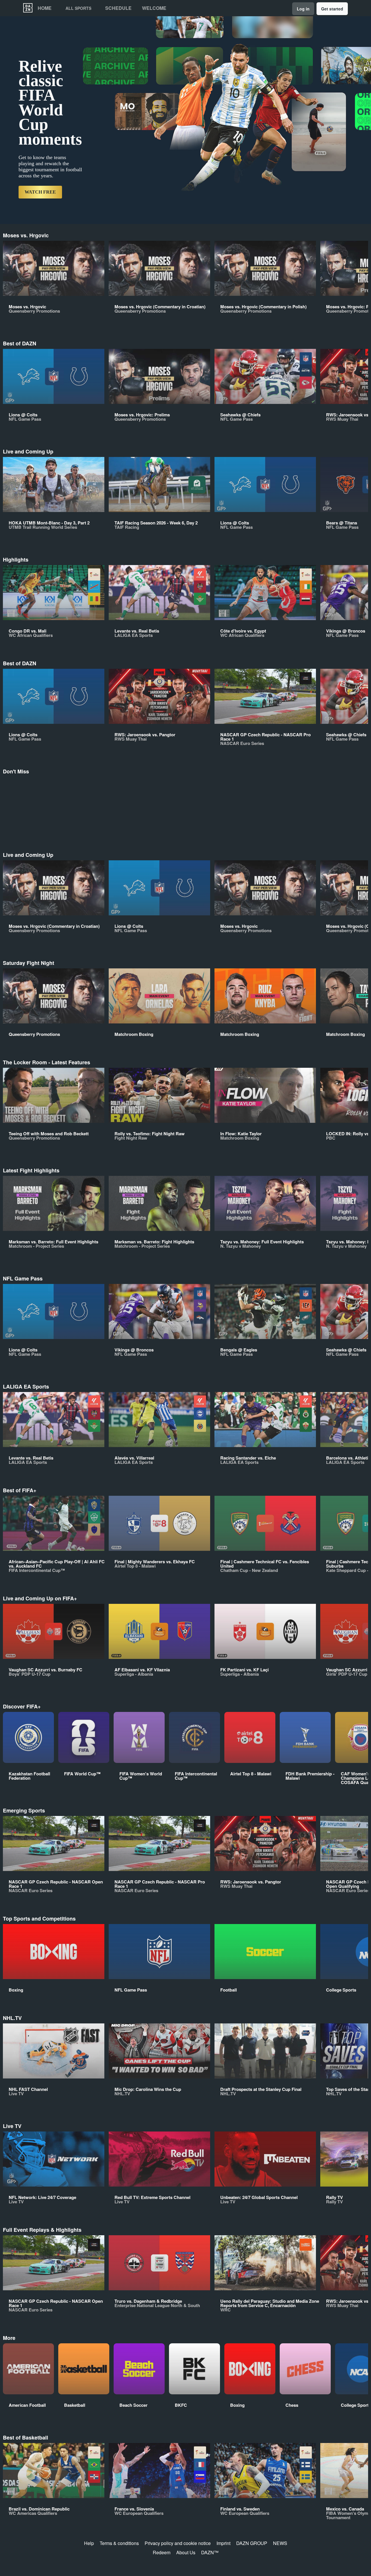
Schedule (118, 8)
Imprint (223, 2543)
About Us (186, 2552)
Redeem (162, 2552)
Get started (332, 9)
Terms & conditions (119, 2543)
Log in (303, 9)
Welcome (154, 8)
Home (45, 8)
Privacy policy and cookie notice (178, 2543)
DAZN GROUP (252, 2543)
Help (89, 2543)
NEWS (280, 2543)
